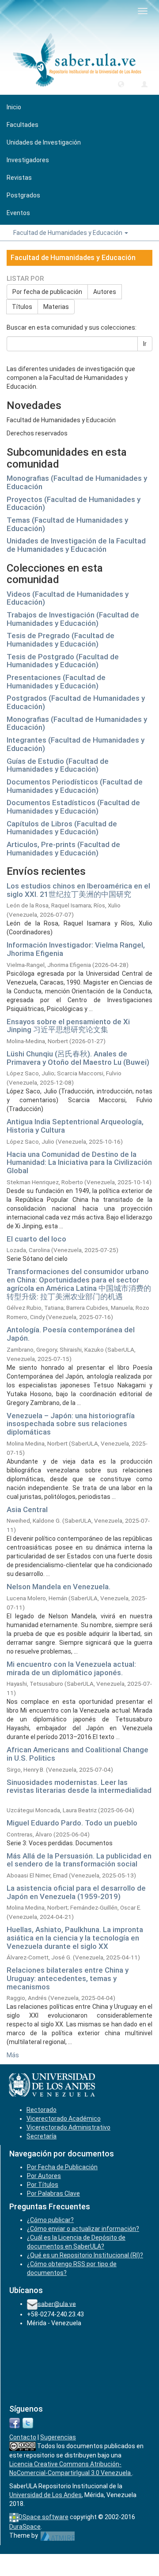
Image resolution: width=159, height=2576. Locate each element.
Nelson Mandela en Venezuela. (59, 1587)
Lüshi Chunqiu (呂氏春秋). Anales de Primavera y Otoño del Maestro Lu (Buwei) (78, 1058)
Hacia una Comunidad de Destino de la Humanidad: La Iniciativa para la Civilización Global (79, 1162)
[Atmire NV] (58, 2535)
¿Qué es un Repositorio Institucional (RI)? (85, 2255)
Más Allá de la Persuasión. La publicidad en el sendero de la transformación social (79, 1860)
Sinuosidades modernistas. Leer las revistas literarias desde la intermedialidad (79, 1786)
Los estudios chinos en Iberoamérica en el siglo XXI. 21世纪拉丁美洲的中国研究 (78, 890)
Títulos (22, 307)
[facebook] (15, 2422)
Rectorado (42, 2110)
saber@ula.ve (57, 2304)
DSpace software (44, 2517)
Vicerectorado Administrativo (68, 2127)
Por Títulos (43, 2185)
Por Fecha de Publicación (62, 2167)
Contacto (23, 2437)
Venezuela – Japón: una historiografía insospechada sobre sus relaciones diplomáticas (71, 1424)
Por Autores (44, 2176)
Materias (56, 307)
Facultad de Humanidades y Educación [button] (68, 233)
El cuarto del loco (36, 1239)
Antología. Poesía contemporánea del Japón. (71, 1334)
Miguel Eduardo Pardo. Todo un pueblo (72, 1823)
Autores (105, 292)
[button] (121, 84)
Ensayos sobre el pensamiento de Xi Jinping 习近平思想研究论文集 (68, 1026)
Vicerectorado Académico (64, 2119)
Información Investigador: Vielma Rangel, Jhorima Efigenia (76, 949)
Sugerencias (58, 2437)
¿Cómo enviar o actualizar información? (83, 2229)
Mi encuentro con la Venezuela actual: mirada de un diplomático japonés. (71, 1668)
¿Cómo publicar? (50, 2220)
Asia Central (27, 1509)
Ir (145, 344)
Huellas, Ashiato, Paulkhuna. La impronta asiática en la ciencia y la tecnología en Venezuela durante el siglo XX (75, 1938)
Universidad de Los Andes (45, 2495)
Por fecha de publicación (47, 292)
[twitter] (28, 2422)
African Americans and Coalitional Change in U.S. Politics (78, 1754)
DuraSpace (25, 2527)
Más (13, 2055)
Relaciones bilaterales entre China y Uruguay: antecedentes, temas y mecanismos (68, 1978)
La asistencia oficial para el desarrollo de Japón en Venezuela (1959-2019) (76, 1892)
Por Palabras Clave (53, 2193)
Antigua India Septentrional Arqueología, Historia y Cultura (75, 1126)
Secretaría (42, 2136)
